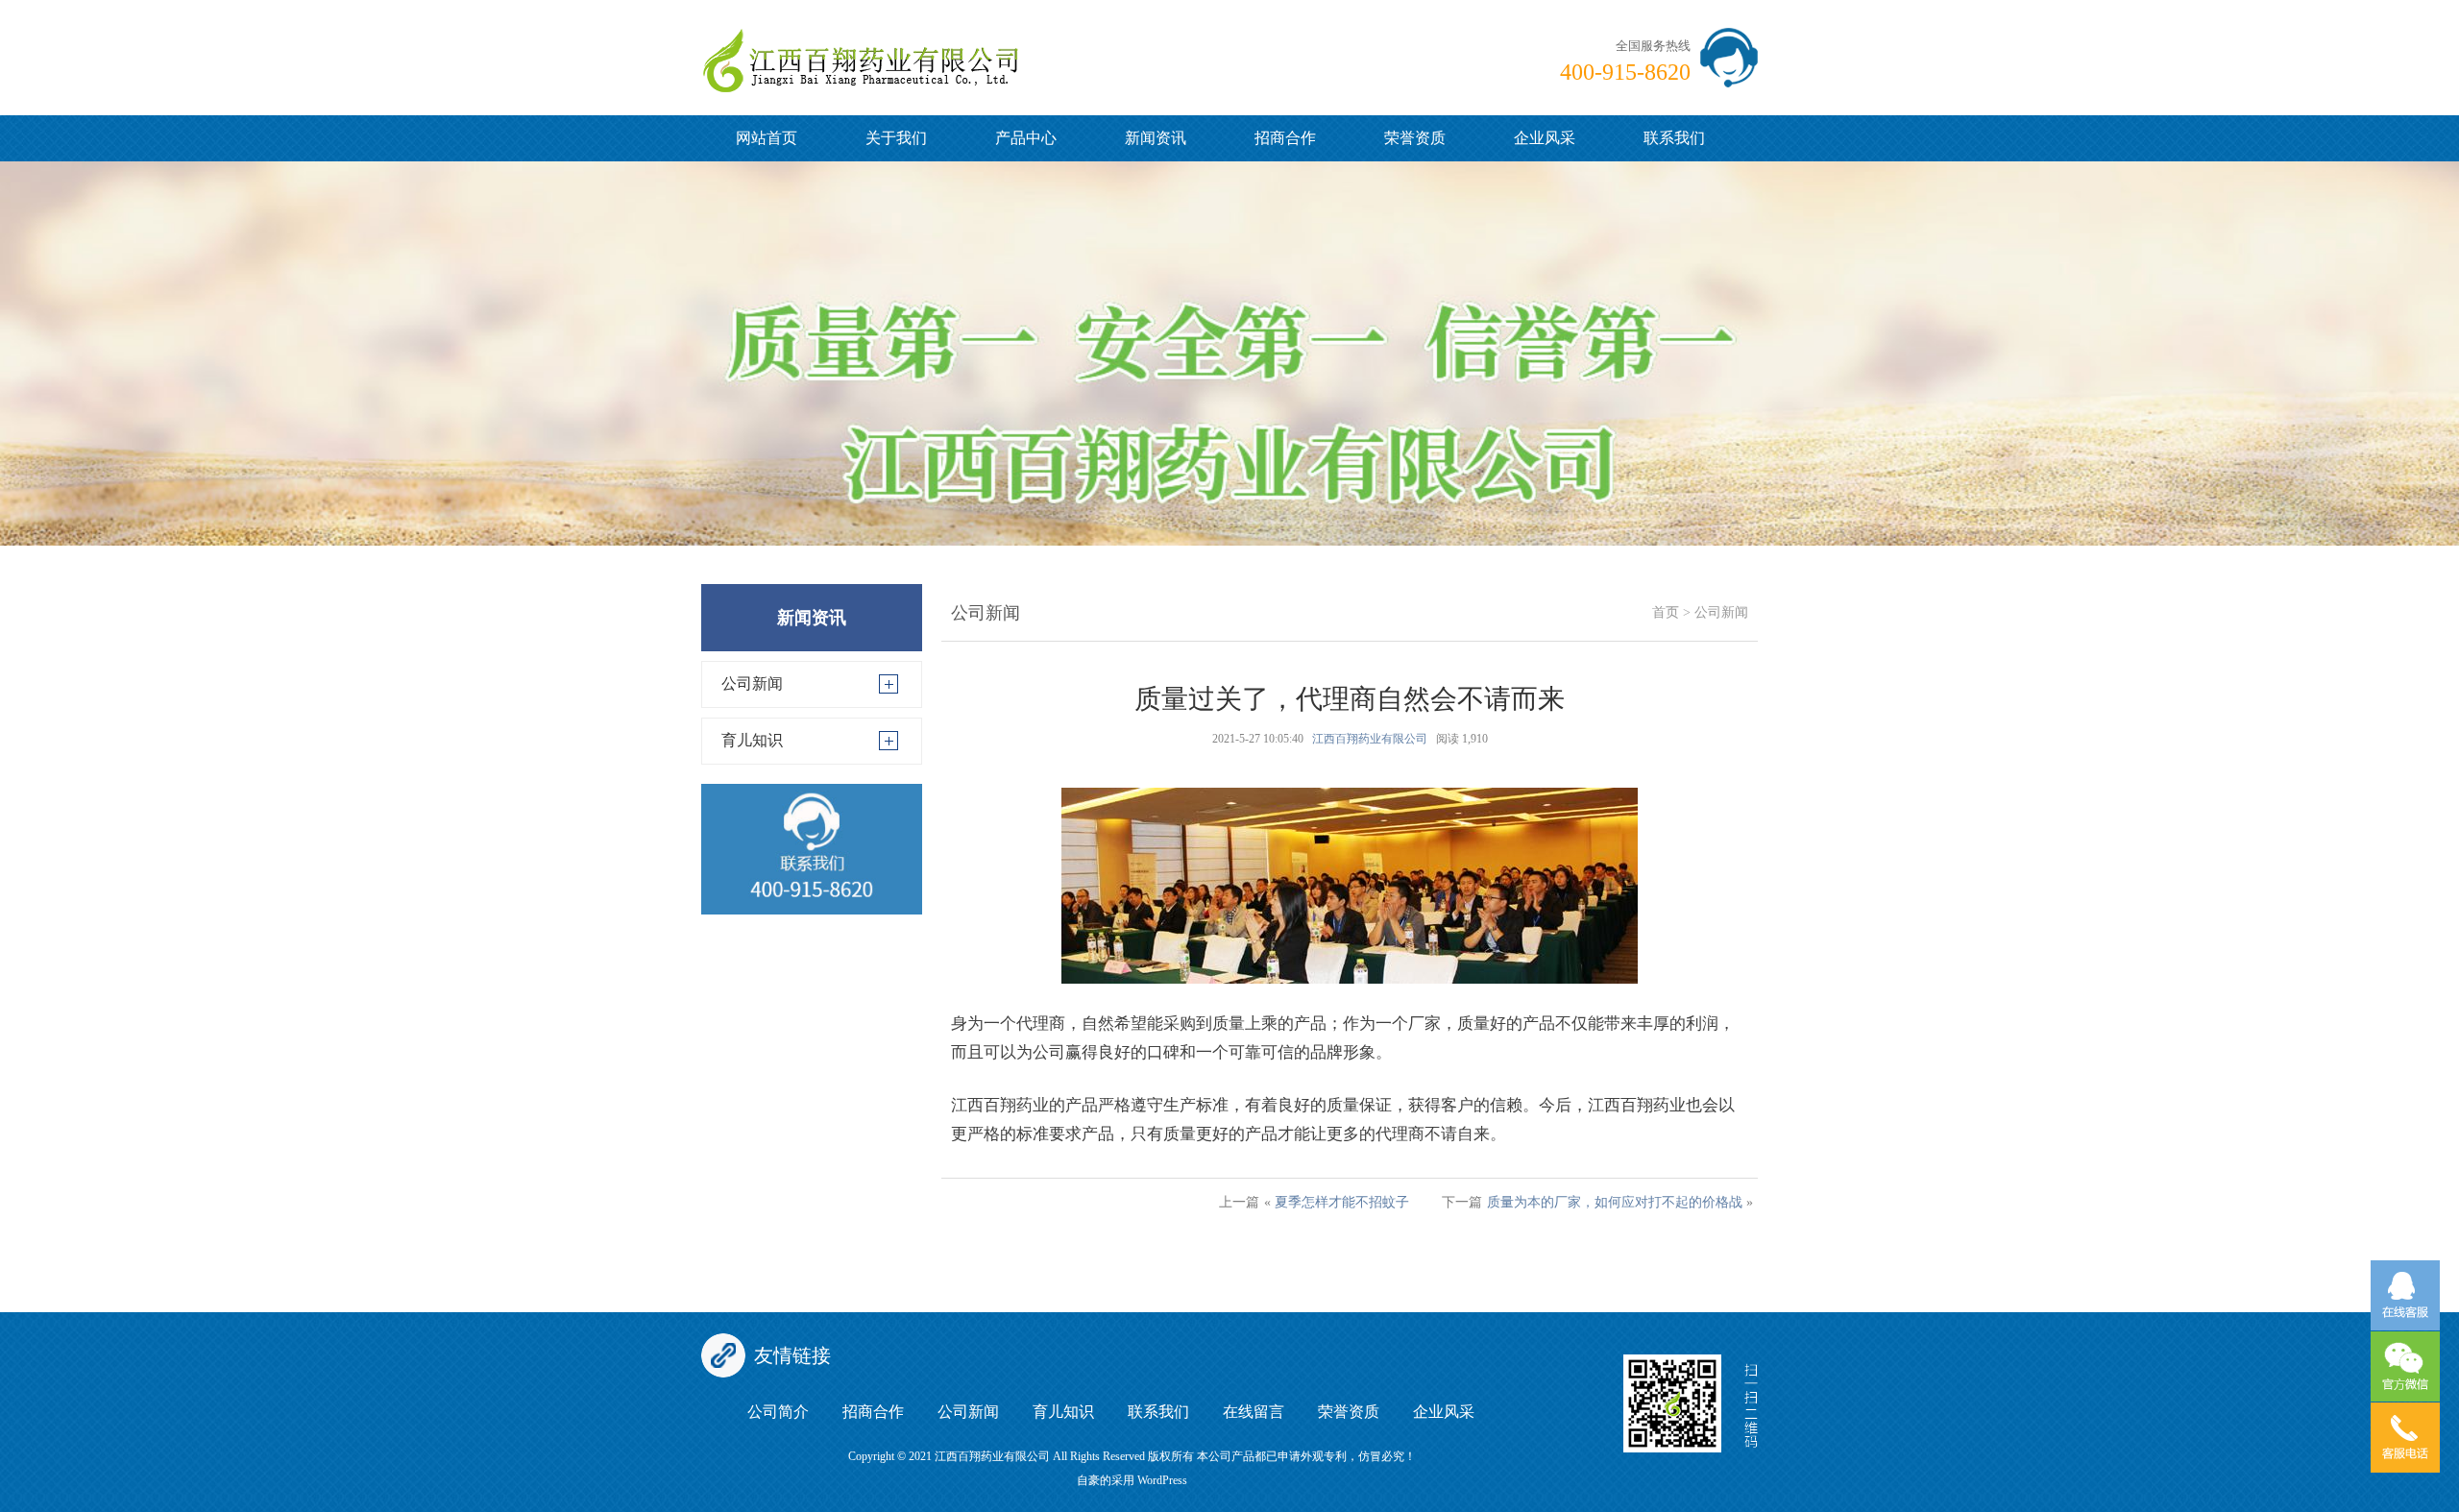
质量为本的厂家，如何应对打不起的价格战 (1615, 1202)
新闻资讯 (1156, 138)
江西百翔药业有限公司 (1370, 739)
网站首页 (767, 138)
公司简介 (778, 1412)
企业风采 (1545, 138)
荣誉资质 (1415, 138)
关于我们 (896, 138)
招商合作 (1285, 138)
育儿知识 (752, 740)
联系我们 (1674, 138)
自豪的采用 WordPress (1132, 1480)
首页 (1666, 612)
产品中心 (1026, 138)
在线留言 (1254, 1412)
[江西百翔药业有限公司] (860, 45)
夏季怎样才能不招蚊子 (1342, 1202)
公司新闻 (752, 683)
